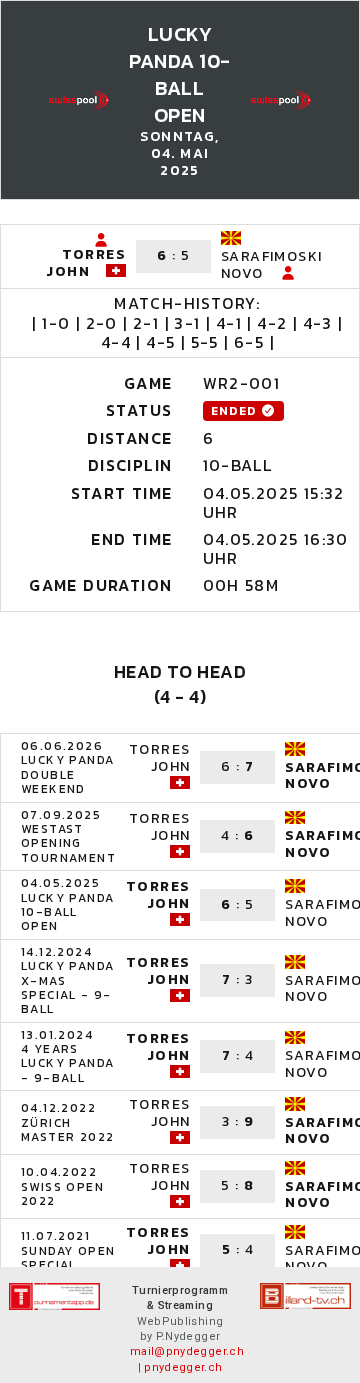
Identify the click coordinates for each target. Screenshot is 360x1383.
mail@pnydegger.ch (187, 1351)
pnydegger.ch (183, 1367)
